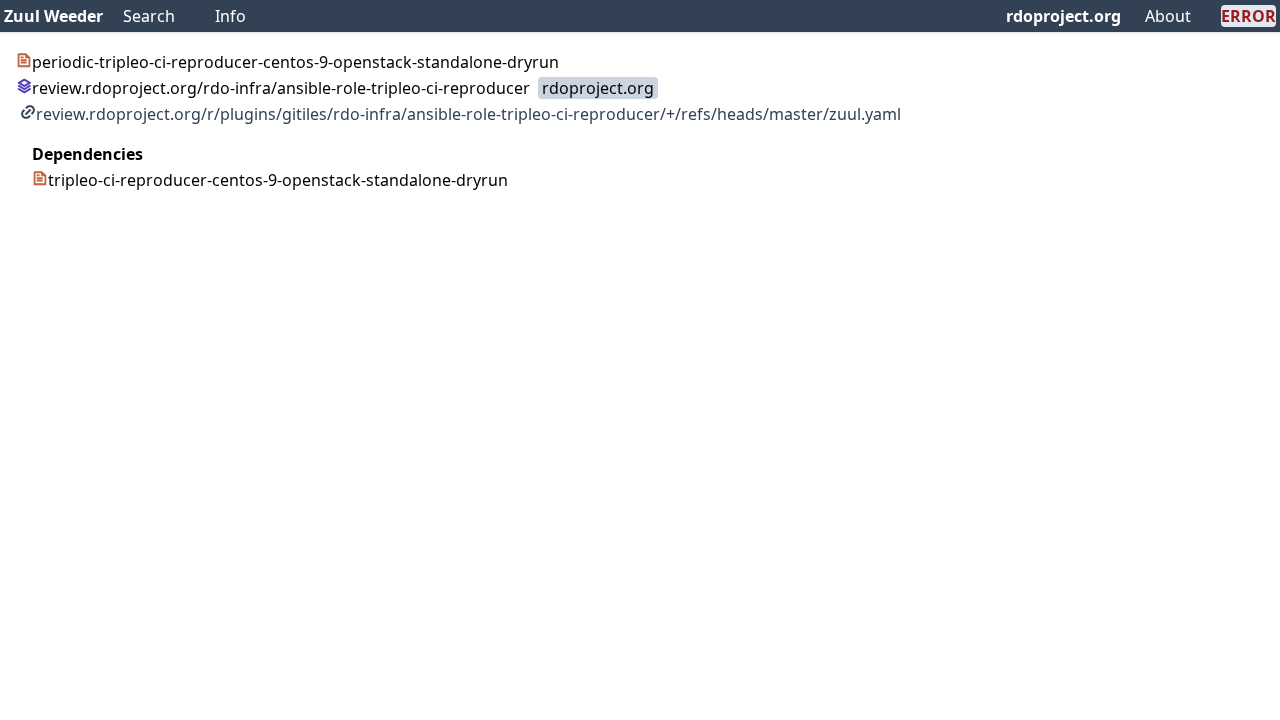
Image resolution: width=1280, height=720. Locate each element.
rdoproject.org (1063, 16)
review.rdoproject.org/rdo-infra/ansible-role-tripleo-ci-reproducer (281, 88)
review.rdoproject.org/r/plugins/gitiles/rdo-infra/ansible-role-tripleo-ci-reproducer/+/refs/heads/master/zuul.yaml (468, 114)
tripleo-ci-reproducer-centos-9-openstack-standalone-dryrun (278, 180)
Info (230, 16)
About (1168, 16)
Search (149, 16)
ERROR (1248, 16)
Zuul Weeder (53, 16)
